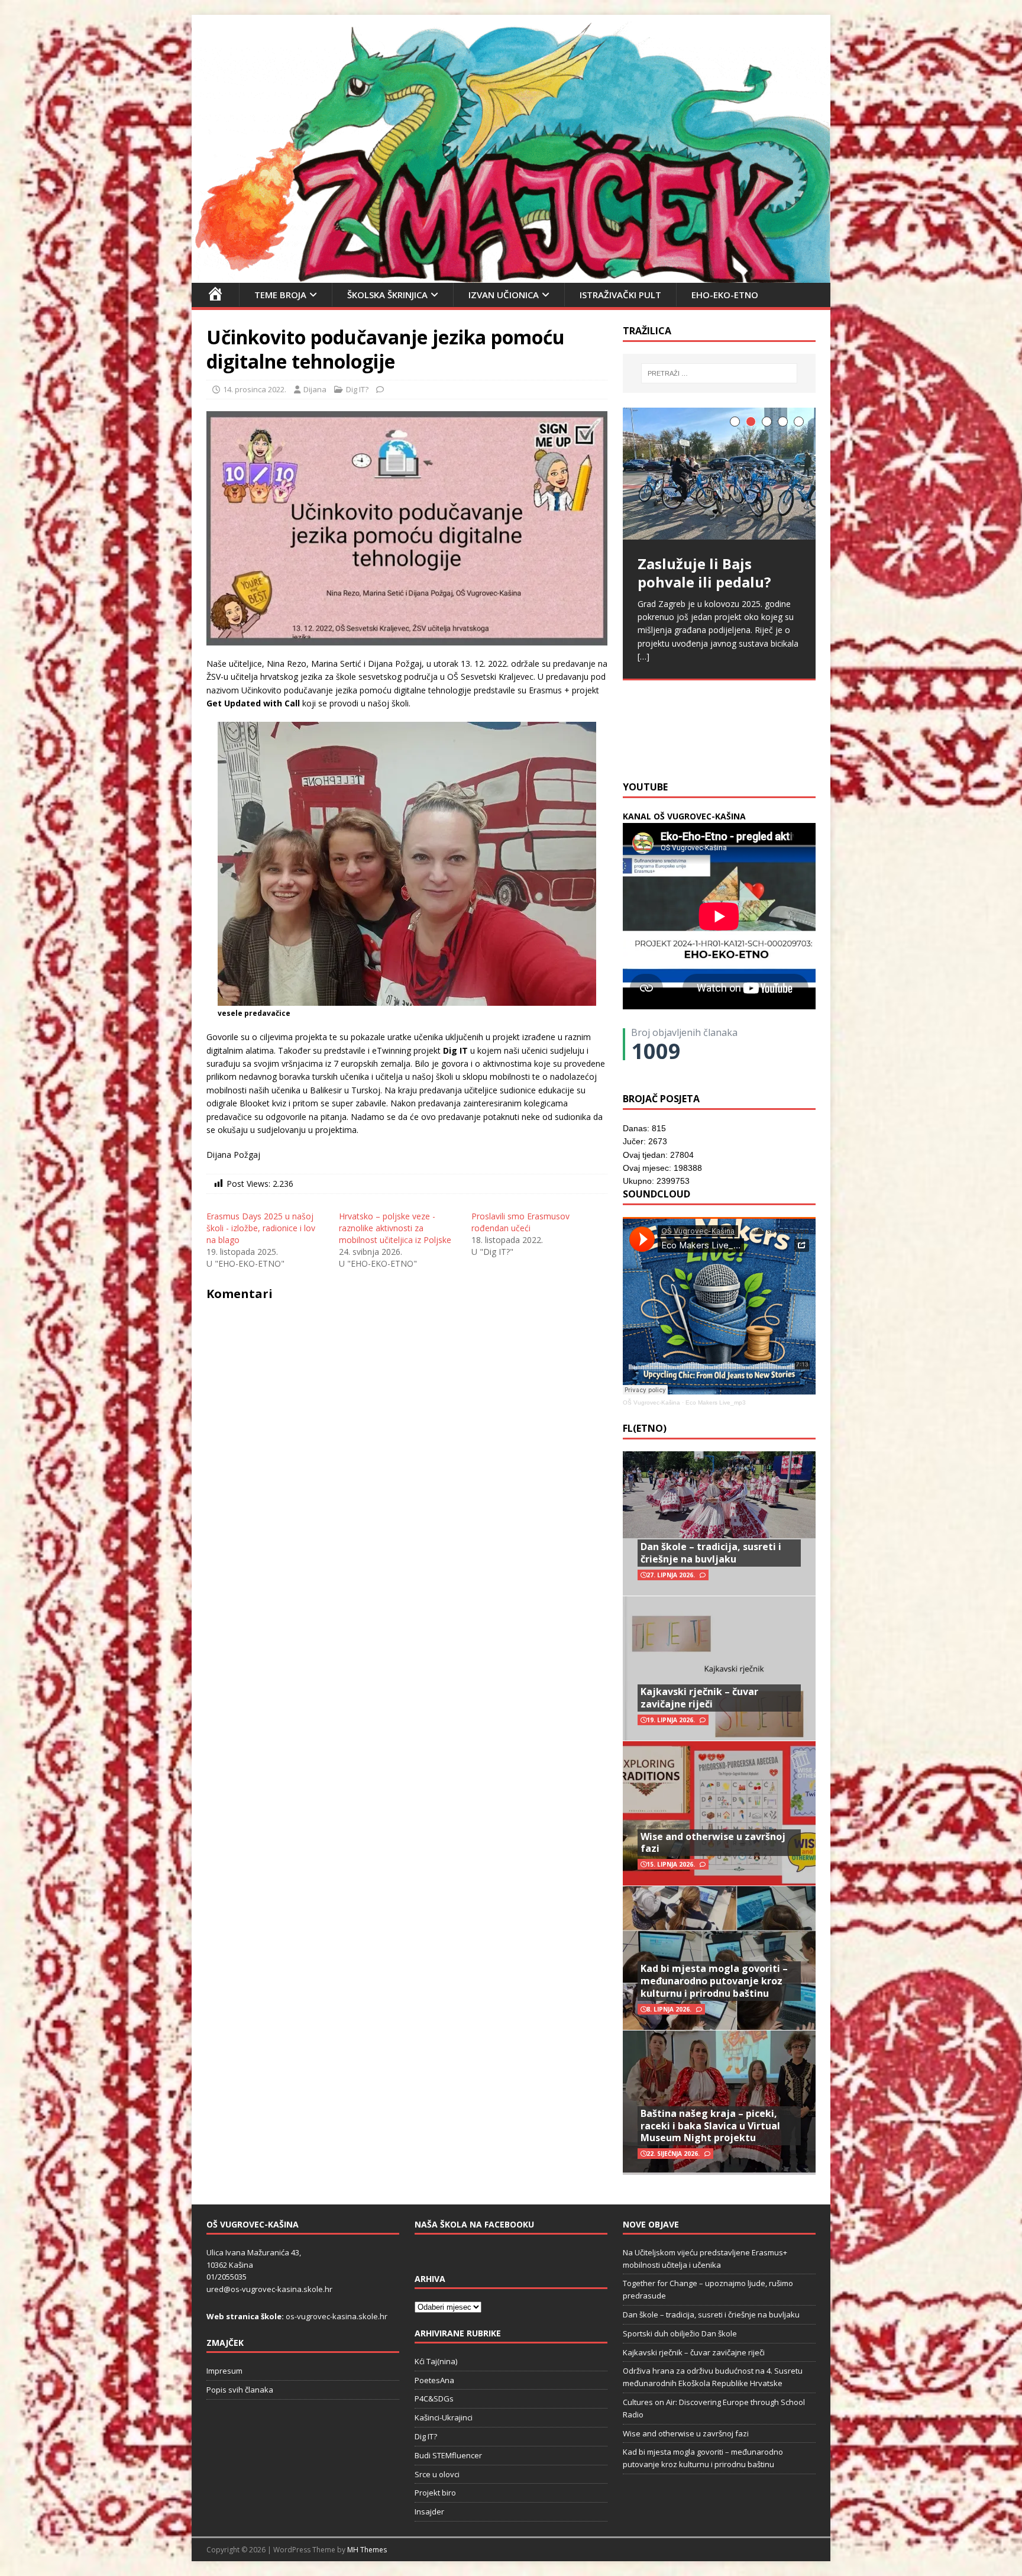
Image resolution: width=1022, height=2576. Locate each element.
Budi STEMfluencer (448, 2455)
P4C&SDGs (434, 2399)
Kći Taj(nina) (436, 2361)
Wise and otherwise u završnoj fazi (713, 1843)
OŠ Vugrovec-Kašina (651, 1402)
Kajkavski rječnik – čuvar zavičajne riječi (699, 1698)
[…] (794, 743)
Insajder (429, 2512)
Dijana (315, 389)
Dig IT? (357, 389)
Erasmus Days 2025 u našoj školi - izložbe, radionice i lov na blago (261, 1228)
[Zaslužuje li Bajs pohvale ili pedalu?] (719, 474)
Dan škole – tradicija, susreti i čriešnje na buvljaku (711, 1553)
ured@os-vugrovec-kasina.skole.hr (269, 2289)
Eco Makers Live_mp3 (716, 1402)
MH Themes (367, 2550)
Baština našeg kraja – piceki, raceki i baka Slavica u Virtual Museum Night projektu (710, 2126)
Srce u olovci (437, 2474)
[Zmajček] (511, 275)
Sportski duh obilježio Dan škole (680, 2333)
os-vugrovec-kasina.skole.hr (337, 2316)
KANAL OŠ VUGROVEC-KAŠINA (684, 816)
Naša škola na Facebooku (474, 2224)
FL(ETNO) (645, 1428)
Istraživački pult (620, 295)
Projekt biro (435, 2493)
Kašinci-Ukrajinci (444, 2417)
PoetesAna (434, 2380)
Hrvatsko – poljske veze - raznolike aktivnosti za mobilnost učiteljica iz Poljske (395, 1228)
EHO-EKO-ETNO (725, 295)
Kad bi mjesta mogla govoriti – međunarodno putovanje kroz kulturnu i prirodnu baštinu (714, 1981)
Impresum (224, 2371)
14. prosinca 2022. (255, 389)
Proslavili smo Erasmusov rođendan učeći (520, 1222)
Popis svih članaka (240, 2390)
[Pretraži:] (719, 373)
